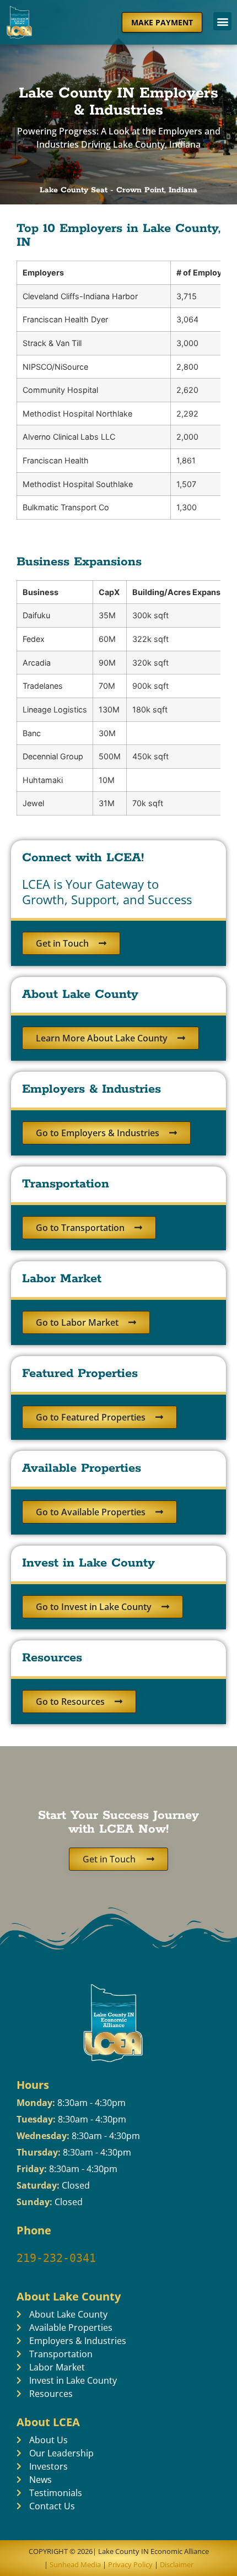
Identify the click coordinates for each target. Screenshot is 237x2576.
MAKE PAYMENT (162, 22)
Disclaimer (177, 2564)
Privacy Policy (130, 2564)
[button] (222, 21)
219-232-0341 (56, 2258)
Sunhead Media (74, 2564)
